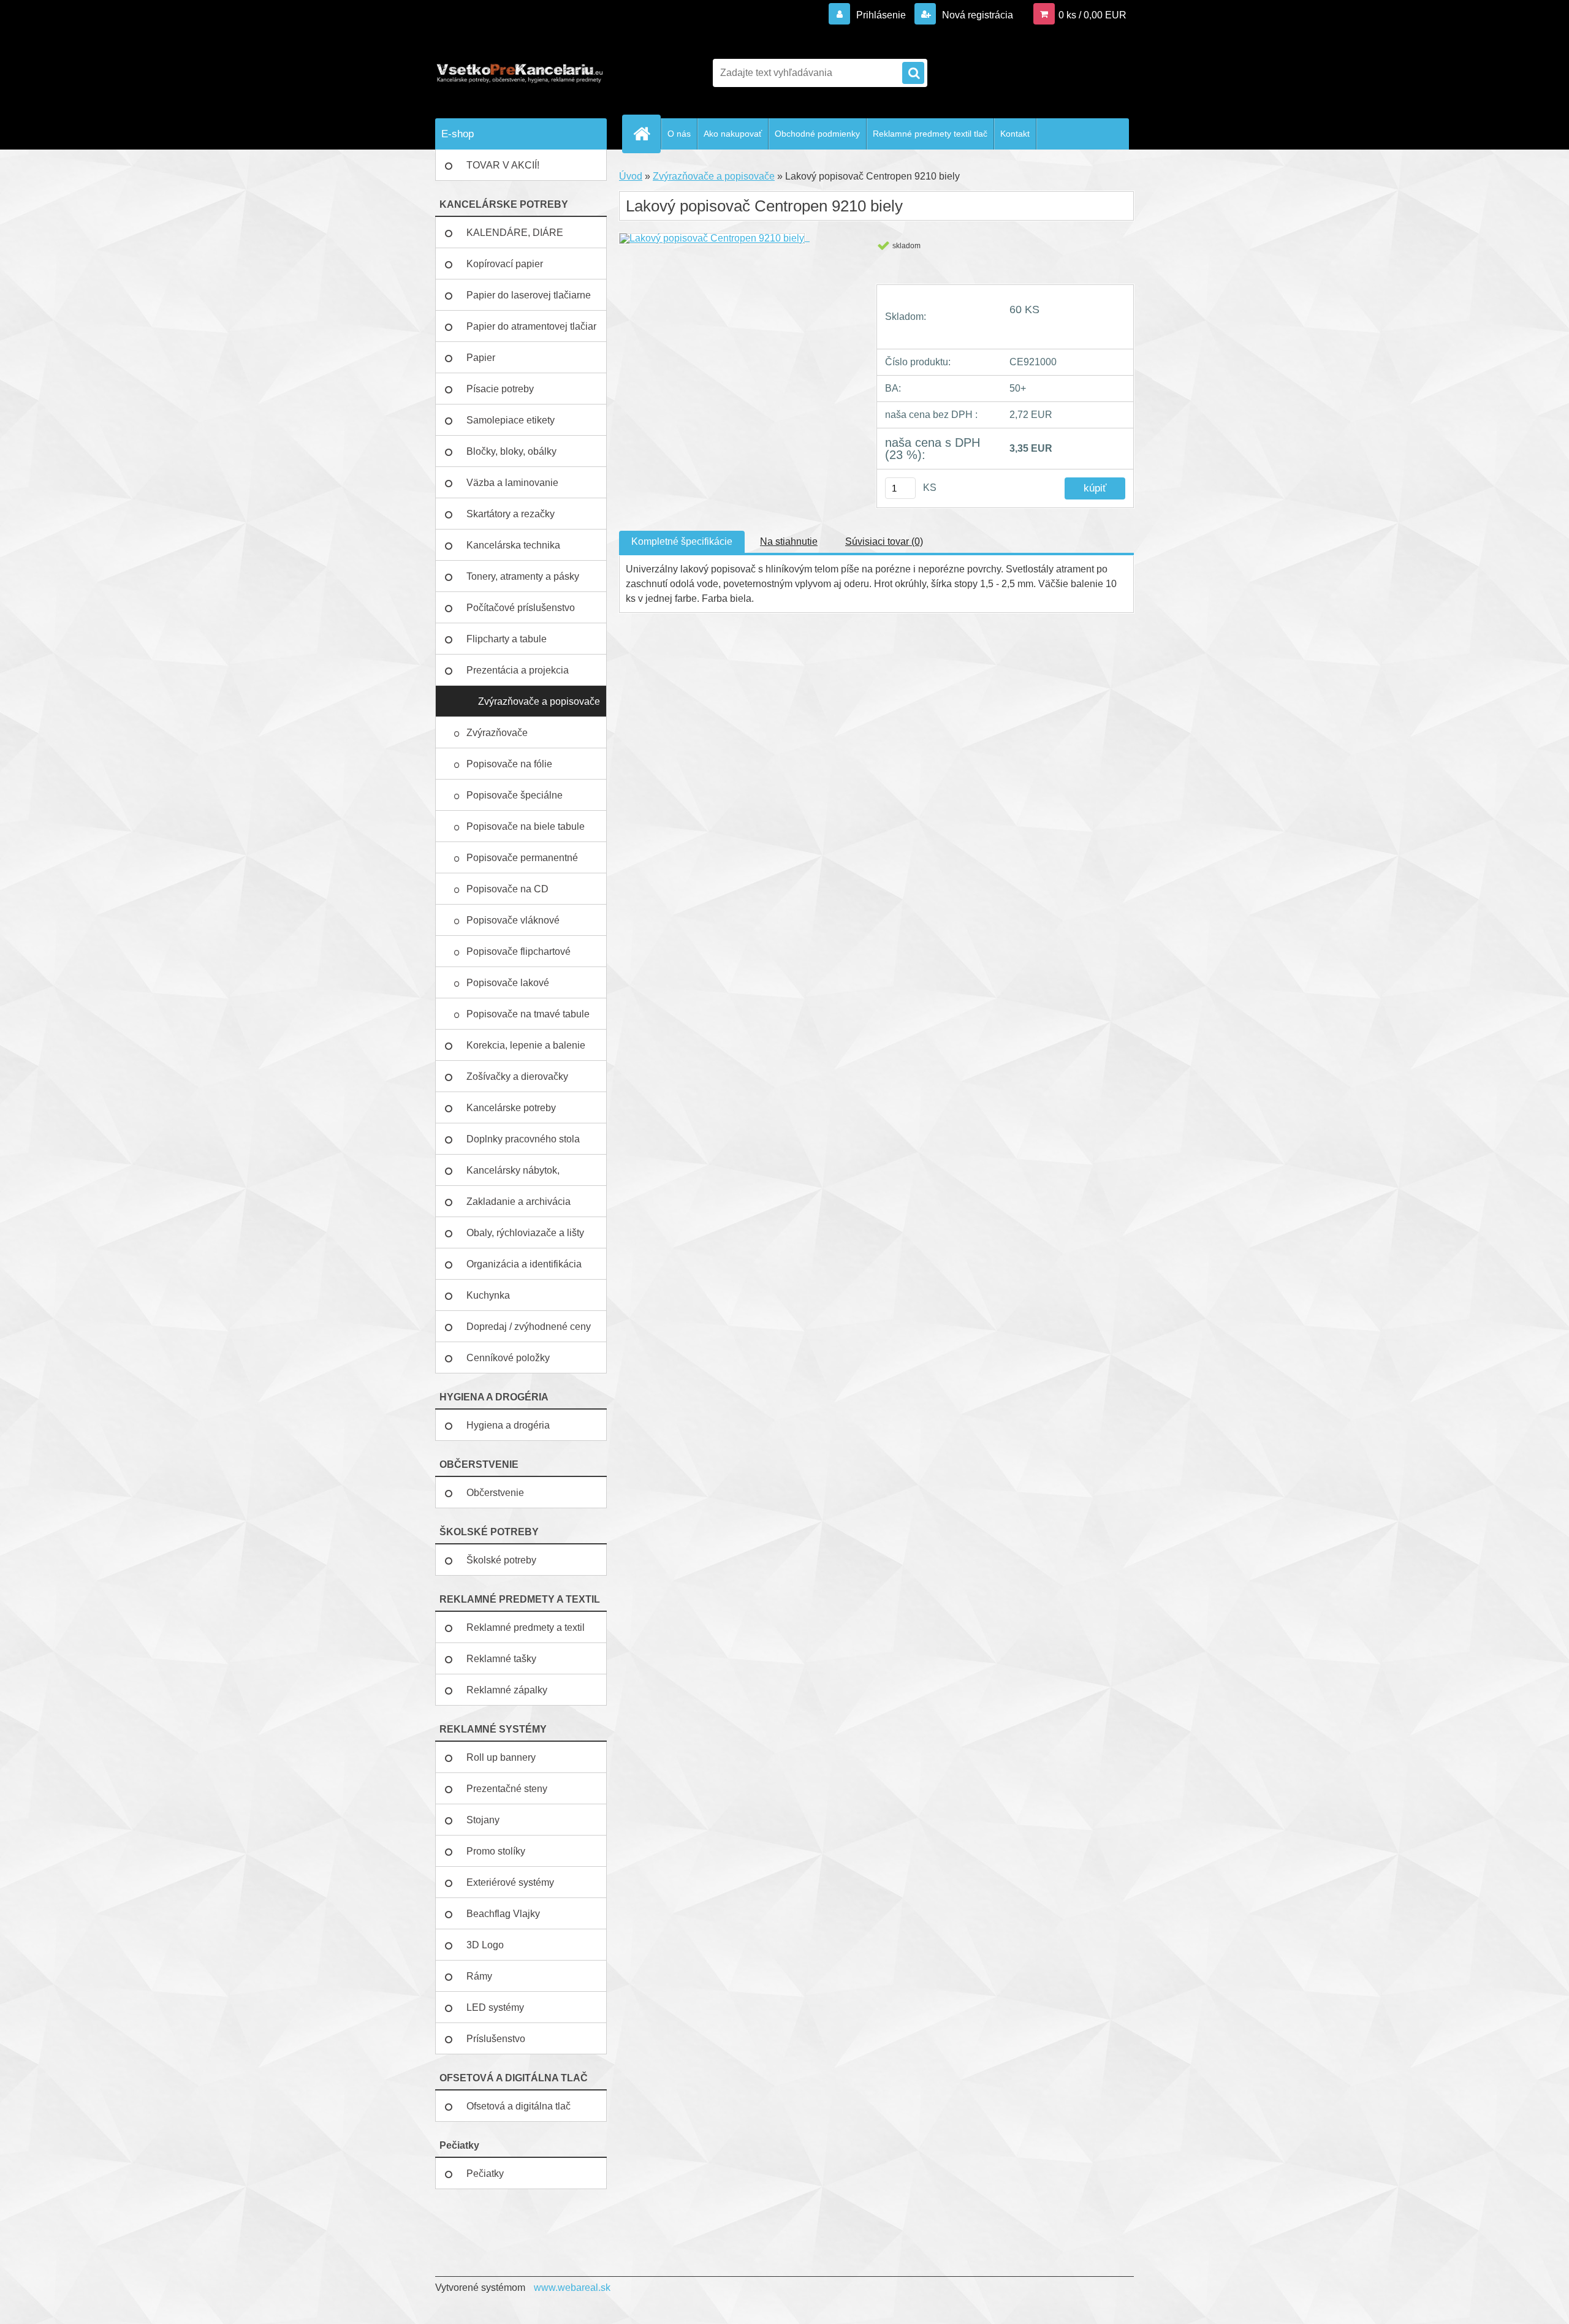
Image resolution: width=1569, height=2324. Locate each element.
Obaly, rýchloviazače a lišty (525, 1233)
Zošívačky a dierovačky (517, 1077)
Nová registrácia (976, 15)
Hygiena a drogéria (508, 1425)
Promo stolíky (496, 1851)
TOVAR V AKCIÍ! (503, 165)
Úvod (631, 176)
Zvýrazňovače (498, 733)
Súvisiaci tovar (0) (884, 541)
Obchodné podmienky (817, 134)
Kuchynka (488, 1295)
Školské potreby (501, 1560)
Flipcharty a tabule (507, 639)
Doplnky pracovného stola (523, 1139)
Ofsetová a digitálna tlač (519, 2106)
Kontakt (1015, 134)
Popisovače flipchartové (520, 951)
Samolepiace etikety (511, 420)
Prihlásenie (881, 15)
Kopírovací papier (505, 264)
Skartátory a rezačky (511, 514)
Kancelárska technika (513, 545)
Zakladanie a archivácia (519, 1202)
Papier (481, 358)
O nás (679, 134)
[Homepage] (647, 134)
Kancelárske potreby (511, 1108)
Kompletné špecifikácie (682, 541)
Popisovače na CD (509, 889)
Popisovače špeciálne (516, 795)
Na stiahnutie (789, 541)
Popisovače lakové (509, 983)
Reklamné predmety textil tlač (930, 134)
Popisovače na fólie (511, 764)
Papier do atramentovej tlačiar (531, 326)
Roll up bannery (501, 1757)
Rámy (479, 1976)
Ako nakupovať (733, 134)
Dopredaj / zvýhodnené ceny (529, 1327)
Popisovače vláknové (514, 920)
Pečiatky (485, 2174)
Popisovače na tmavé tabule (529, 1014)
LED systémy (495, 2007)
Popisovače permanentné (523, 858)
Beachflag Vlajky (503, 1914)
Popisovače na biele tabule (527, 826)
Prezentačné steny (507, 1789)
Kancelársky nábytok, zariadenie (513, 1175)
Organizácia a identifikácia (524, 1264)
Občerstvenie (495, 1493)
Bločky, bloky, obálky (511, 451)
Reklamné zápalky (507, 1690)
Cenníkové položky (508, 1358)
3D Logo (485, 1945)
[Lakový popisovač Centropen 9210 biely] (714, 237)
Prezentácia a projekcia (518, 670)
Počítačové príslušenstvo (521, 608)
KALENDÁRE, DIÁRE (515, 233)
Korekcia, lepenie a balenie (526, 1045)
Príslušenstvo (496, 2039)
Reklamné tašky (501, 1659)
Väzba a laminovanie (512, 483)
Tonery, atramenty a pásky (523, 576)
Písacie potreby (500, 389)
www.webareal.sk (572, 2288)
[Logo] (519, 73)
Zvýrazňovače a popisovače (539, 701)
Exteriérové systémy (510, 1882)
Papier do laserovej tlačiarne (529, 295)
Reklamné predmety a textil (526, 1627)
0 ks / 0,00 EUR (1092, 15)
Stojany (483, 1820)
